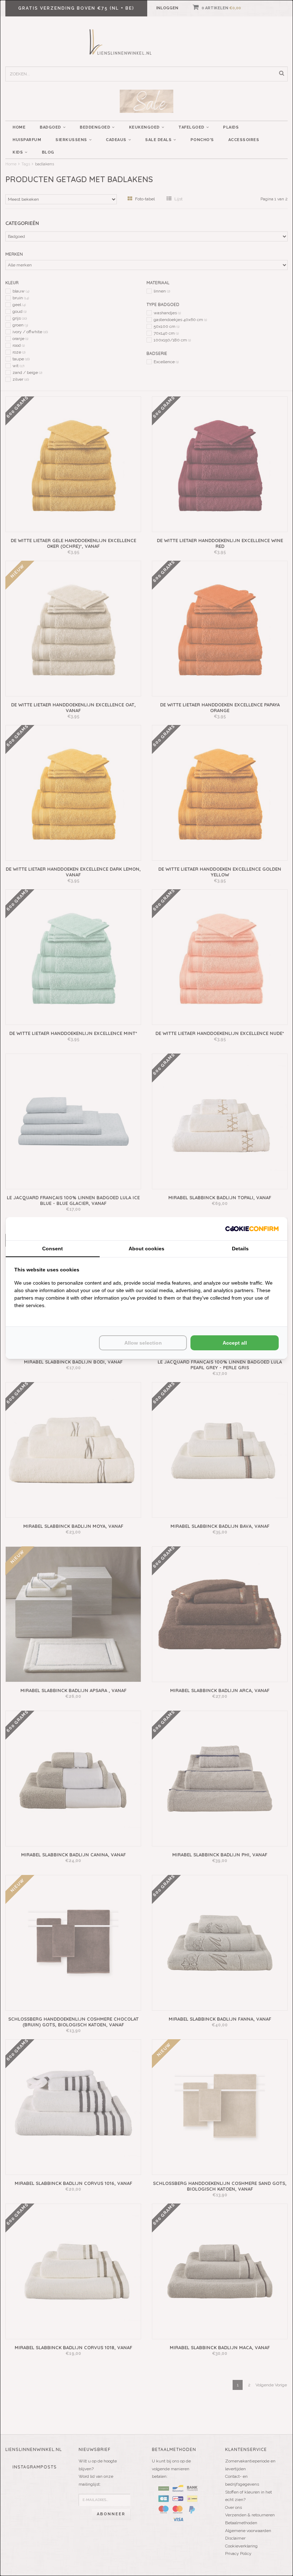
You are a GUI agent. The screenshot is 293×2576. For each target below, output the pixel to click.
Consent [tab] (53, 1249)
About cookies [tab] (146, 1249)
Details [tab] (240, 1249)
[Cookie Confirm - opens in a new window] (252, 1229)
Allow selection (143, 1343)
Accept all (235, 1343)
